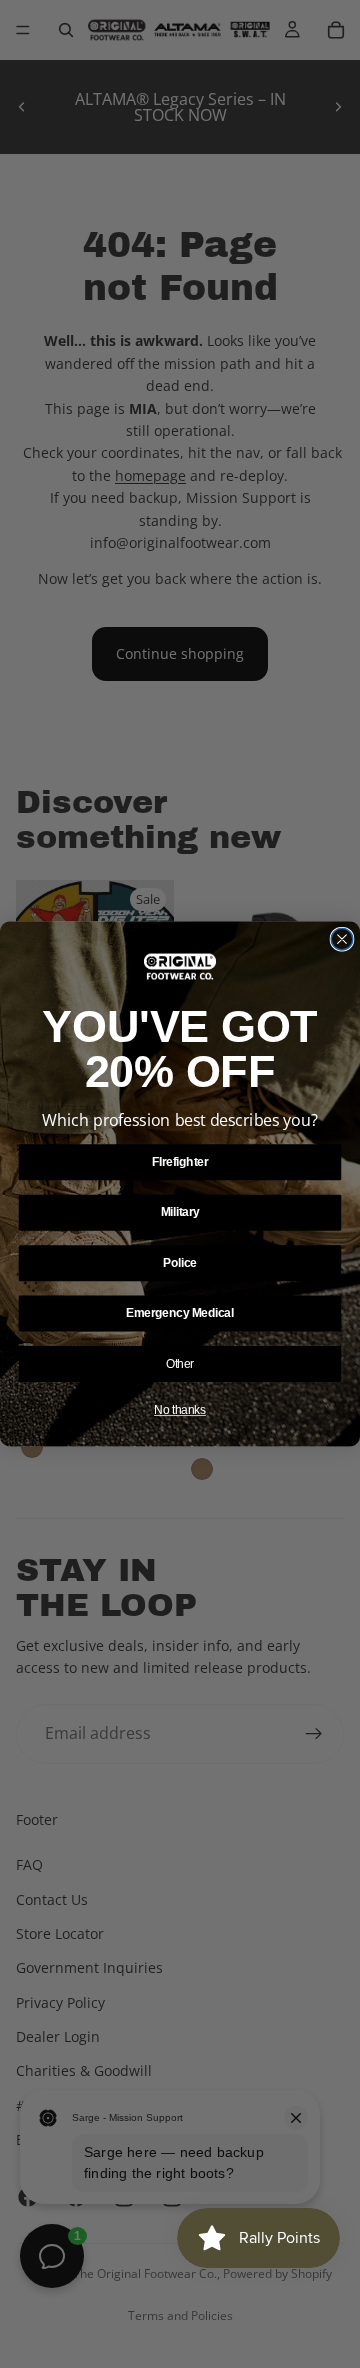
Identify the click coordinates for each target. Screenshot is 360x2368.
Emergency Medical (179, 1313)
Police (180, 1263)
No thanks (180, 1410)
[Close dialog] (342, 939)
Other (180, 1363)
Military (180, 1212)
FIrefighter (180, 1162)
